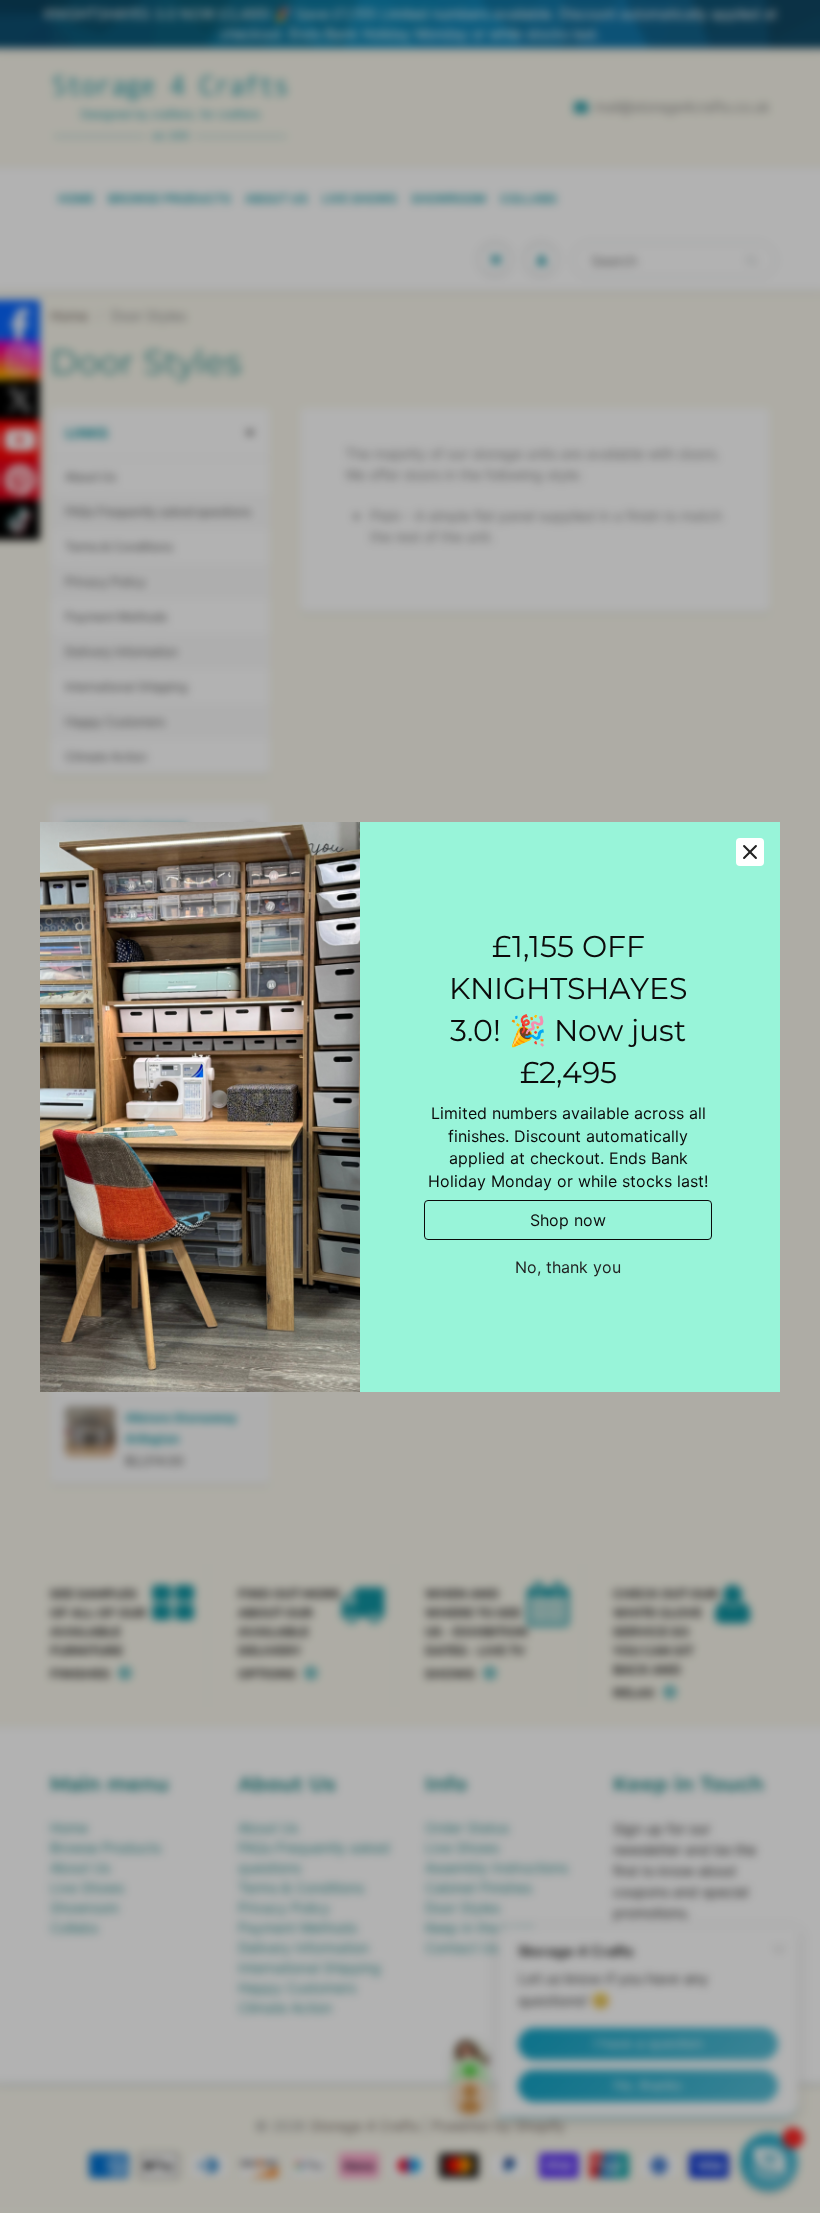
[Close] (750, 852)
